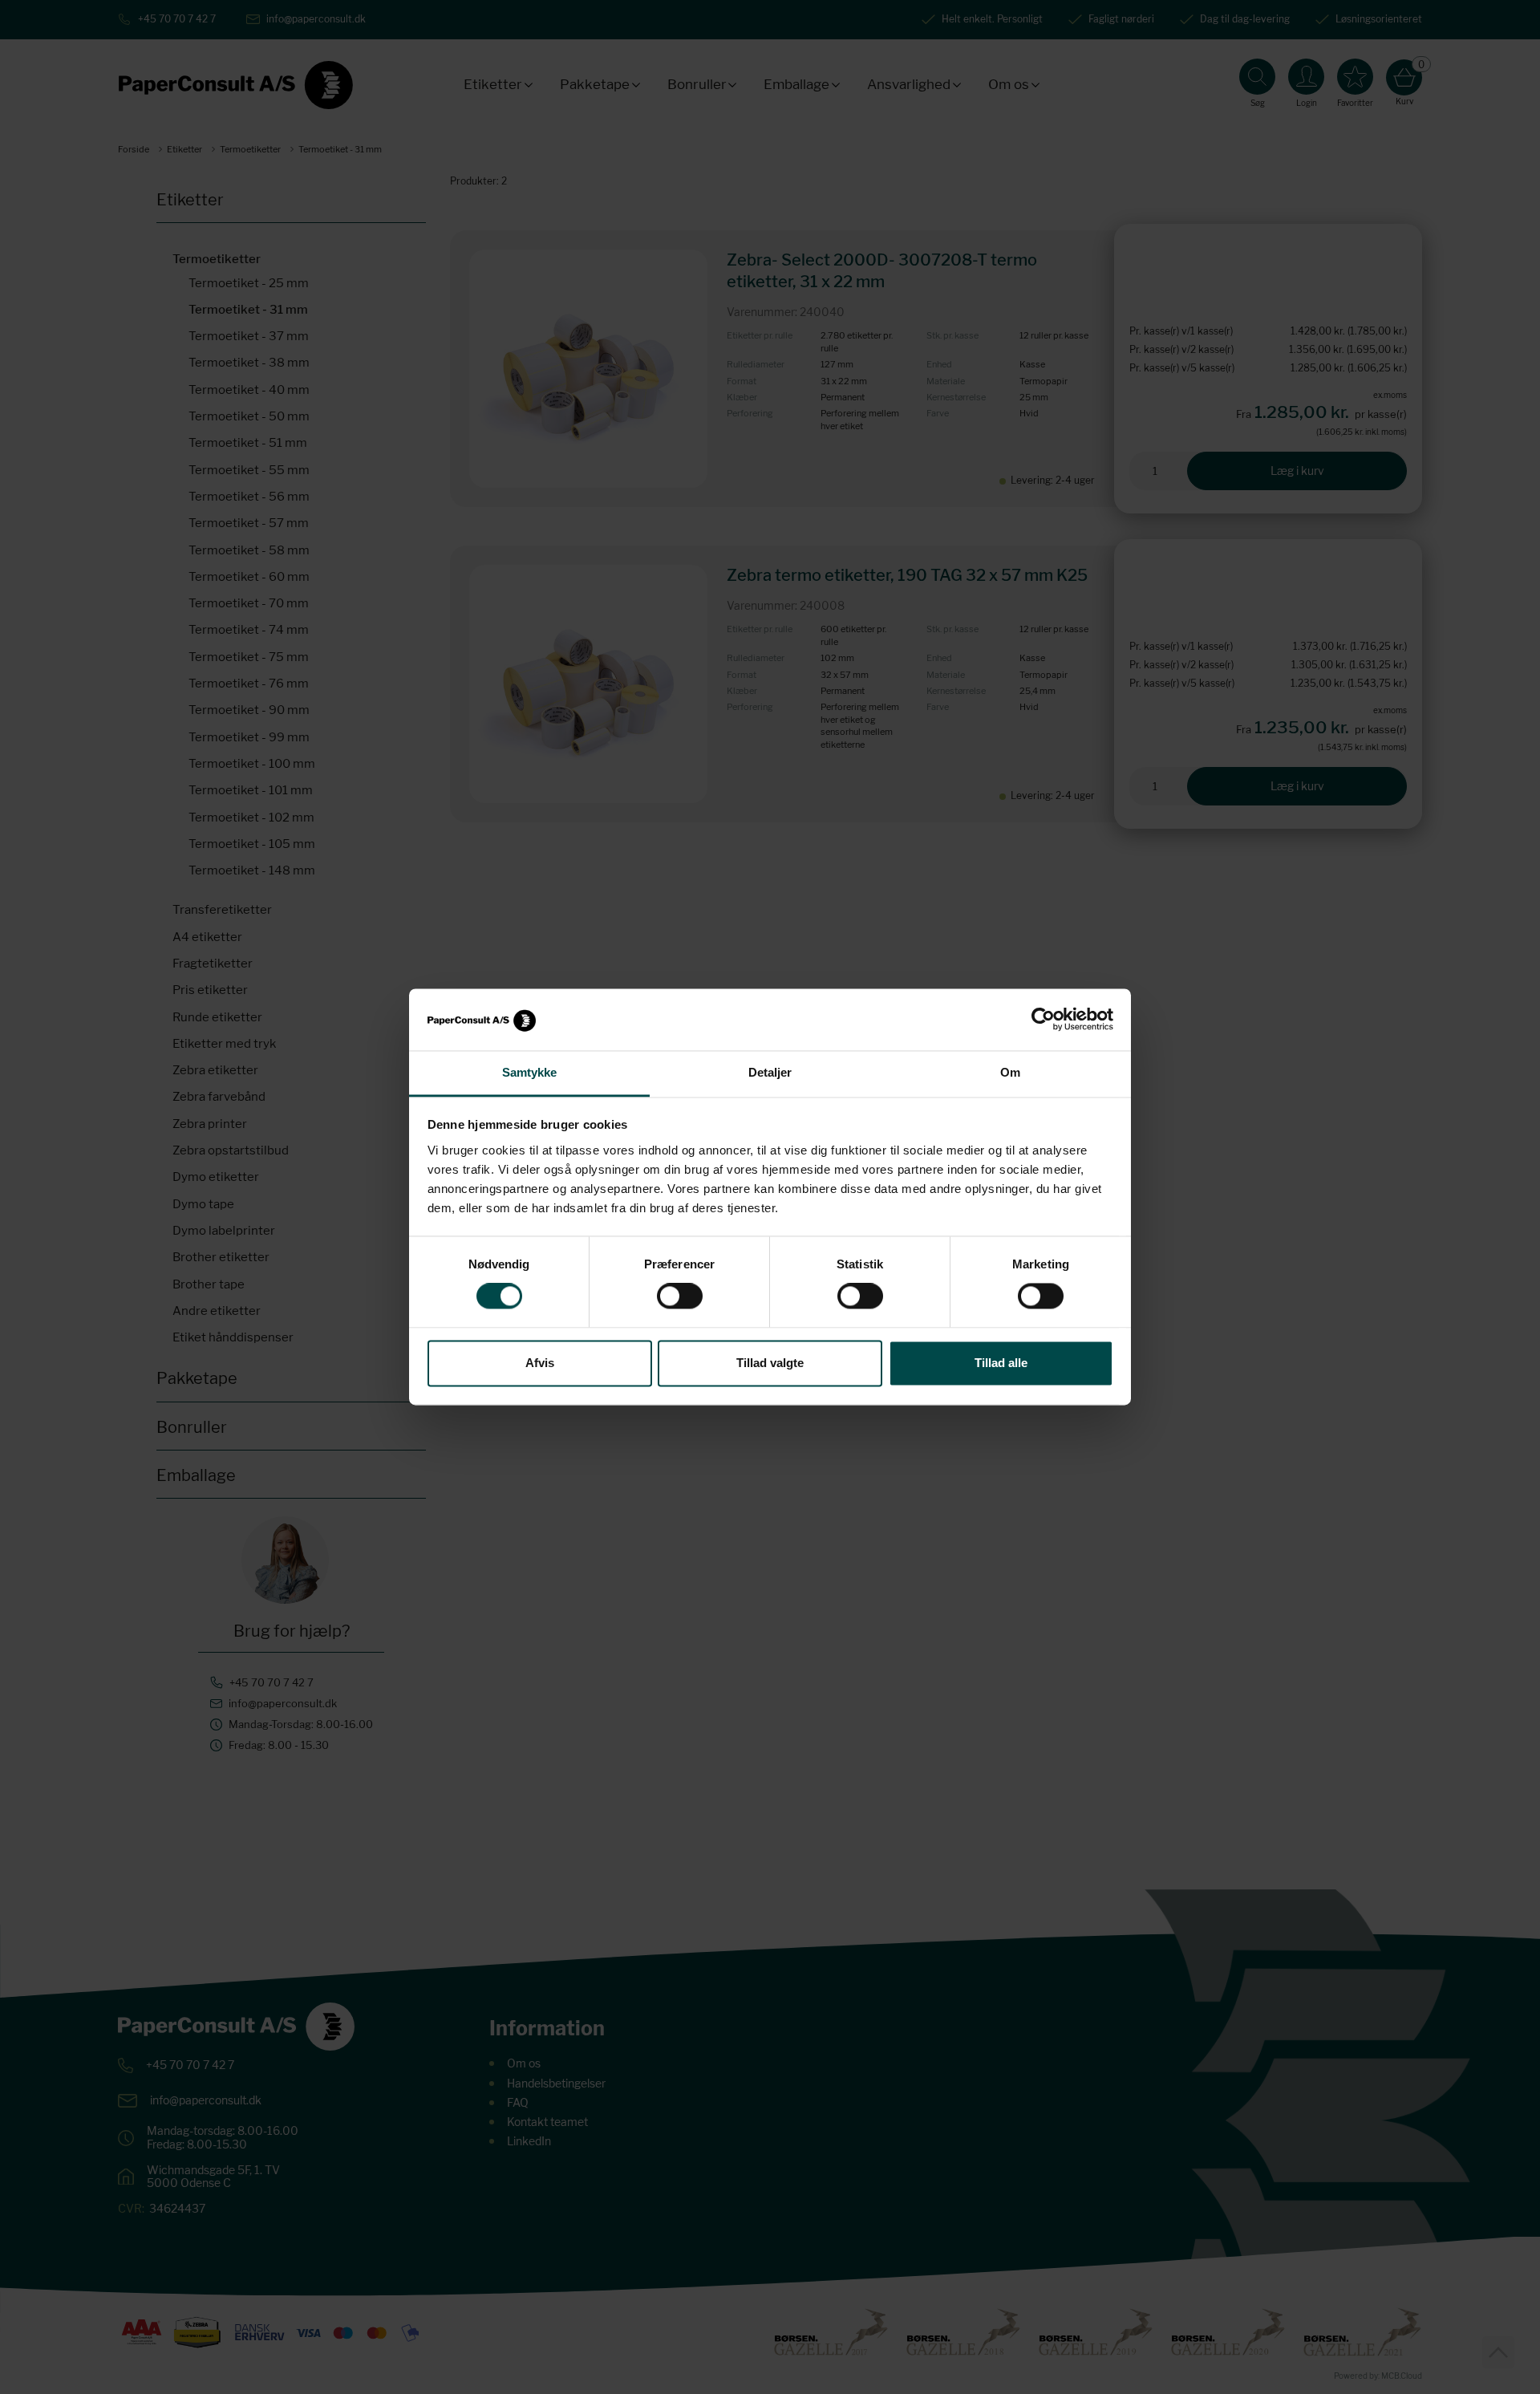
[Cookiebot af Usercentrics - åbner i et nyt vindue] (1043, 1020)
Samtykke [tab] (530, 1072)
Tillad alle (1001, 1363)
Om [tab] (1010, 1072)
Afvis (540, 1363)
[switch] (680, 1296)
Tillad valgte (770, 1363)
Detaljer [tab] (770, 1072)
